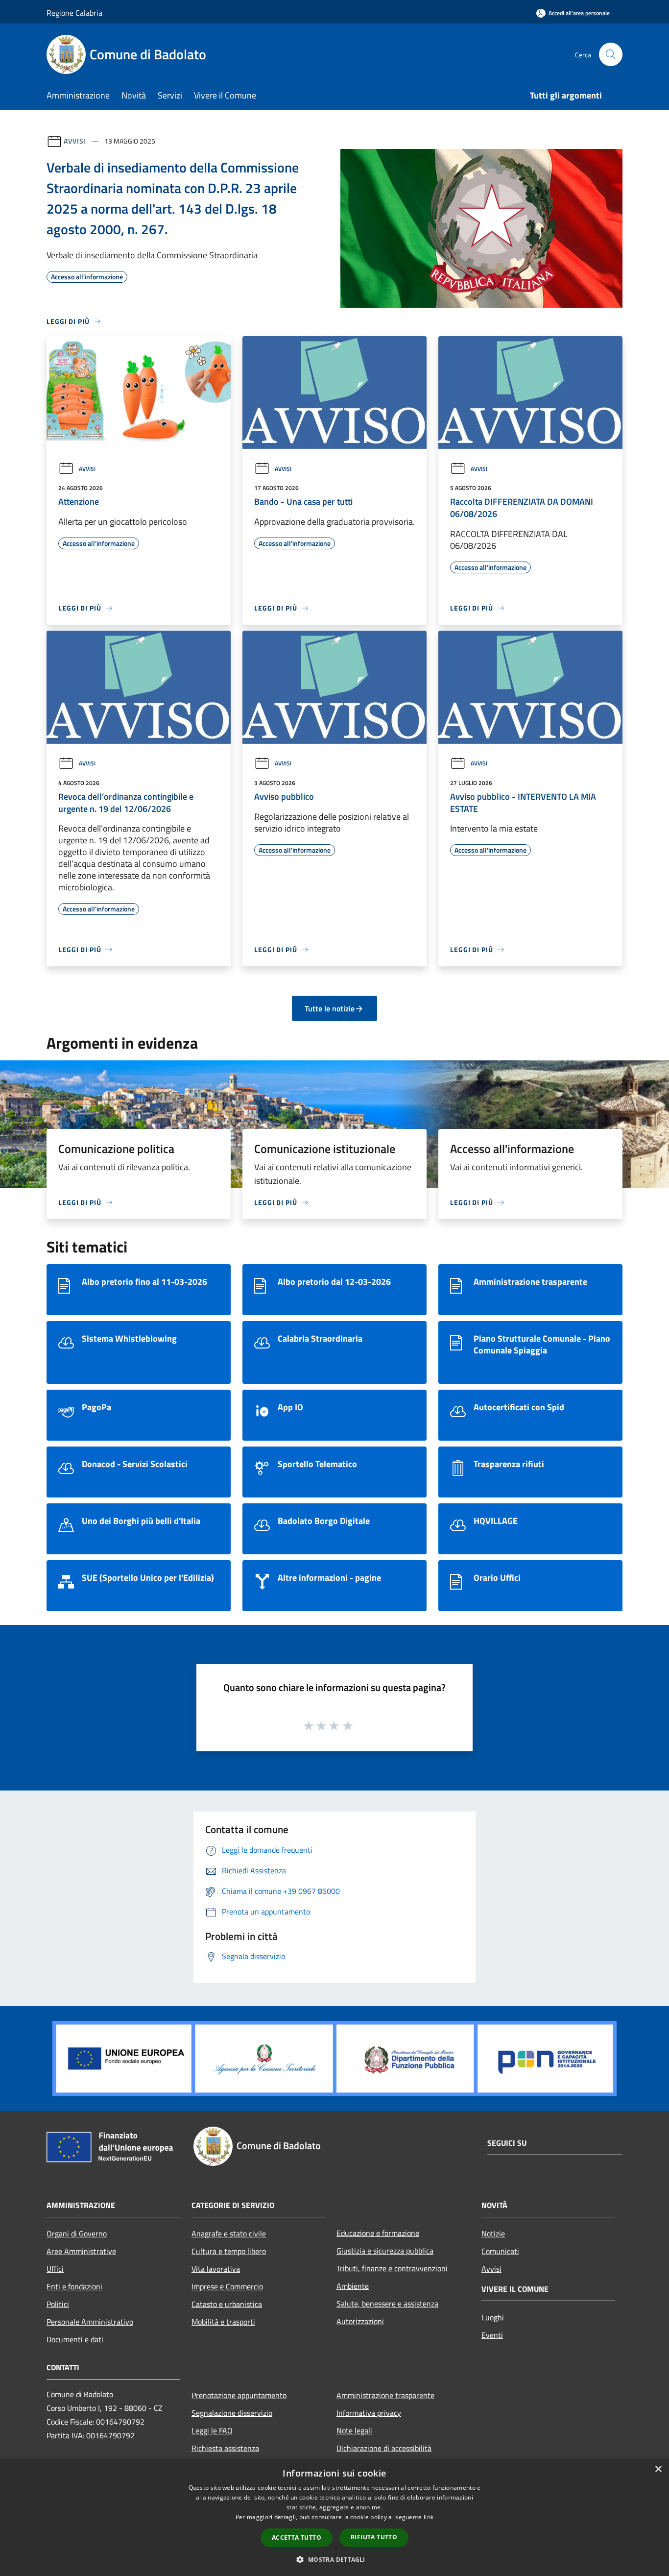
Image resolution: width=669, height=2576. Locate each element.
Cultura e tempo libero (229, 2251)
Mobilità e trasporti (223, 2322)
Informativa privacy (369, 2413)
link (429, 2517)
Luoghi (493, 2317)
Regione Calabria (74, 13)
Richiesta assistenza (225, 2448)
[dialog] (334, 2517)
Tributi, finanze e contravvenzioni (392, 2268)
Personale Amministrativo (90, 2322)
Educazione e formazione (378, 2233)
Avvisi (75, 141)
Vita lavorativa (216, 2269)
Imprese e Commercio (227, 2286)
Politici (58, 2304)
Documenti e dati (75, 2339)
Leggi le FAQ (212, 2430)
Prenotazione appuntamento (239, 2395)
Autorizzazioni (360, 2321)
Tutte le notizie (330, 1008)
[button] (334, 2559)
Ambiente (353, 2286)
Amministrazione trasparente (385, 2395)
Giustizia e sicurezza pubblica (385, 2251)
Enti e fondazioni (74, 2286)
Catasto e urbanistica (227, 2304)
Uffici (55, 2269)
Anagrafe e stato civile (229, 2233)
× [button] (658, 2469)
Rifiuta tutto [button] (374, 2537)
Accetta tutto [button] (297, 2538)
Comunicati (500, 2251)
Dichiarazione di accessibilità (384, 2448)
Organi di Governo (77, 2233)
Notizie (493, 2233)
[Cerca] (611, 54)
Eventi (492, 2335)
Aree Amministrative (81, 2251)
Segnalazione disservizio (232, 2413)
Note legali (354, 2430)
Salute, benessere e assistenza (387, 2304)
